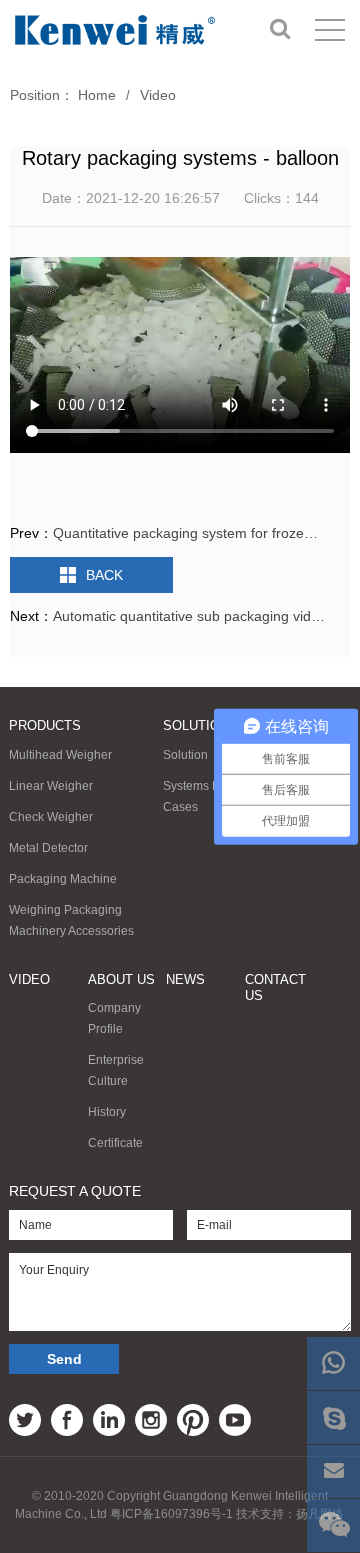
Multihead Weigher (60, 755)
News (185, 979)
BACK (104, 575)
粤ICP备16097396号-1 (171, 1514)
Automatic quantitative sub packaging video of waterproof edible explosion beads (189, 616)
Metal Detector (48, 848)
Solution (196, 725)
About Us (121, 979)
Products (45, 725)
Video (158, 95)
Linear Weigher (51, 786)
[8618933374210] (333, 1363)
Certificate (115, 1143)
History (107, 1112)
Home (97, 95)
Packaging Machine (63, 879)
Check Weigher (51, 817)
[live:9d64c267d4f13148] (333, 1417)
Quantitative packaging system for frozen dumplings (189, 533)
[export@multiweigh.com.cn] (333, 1471)
